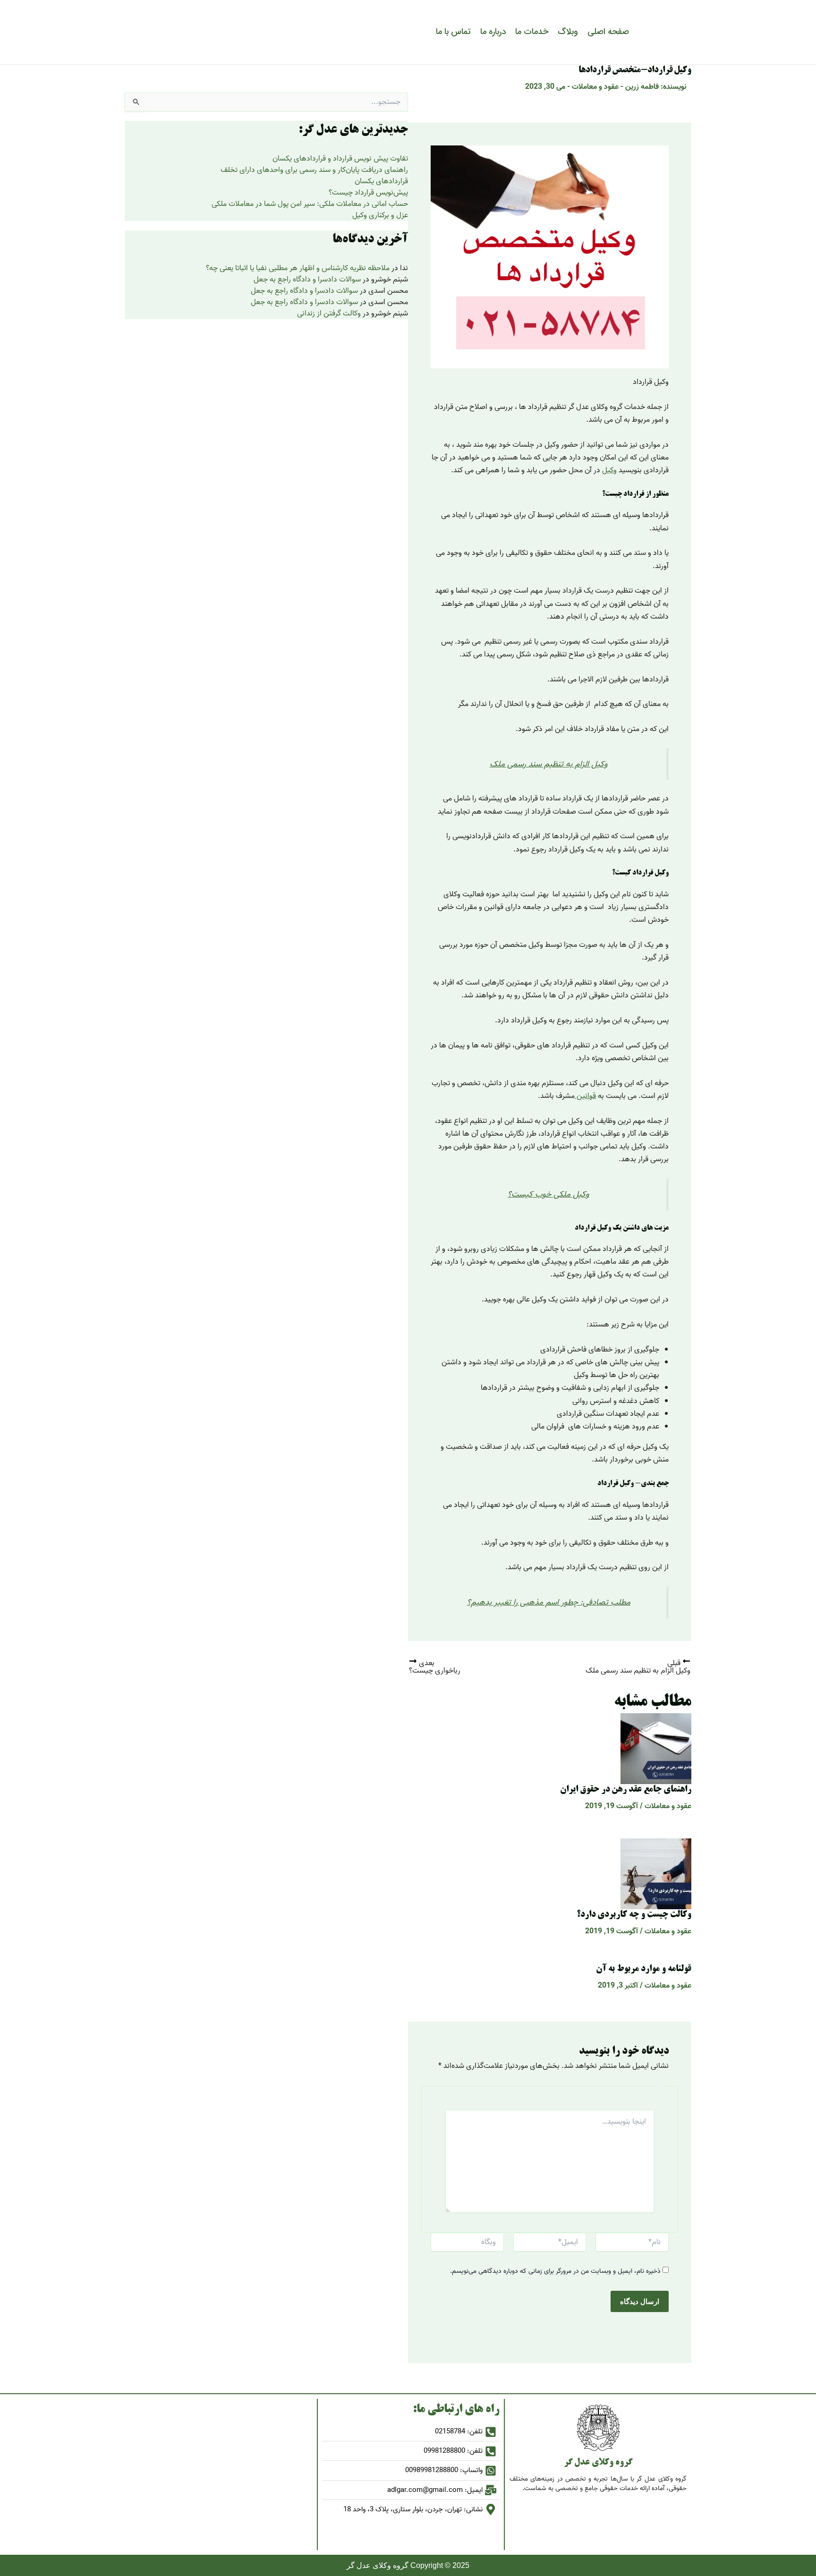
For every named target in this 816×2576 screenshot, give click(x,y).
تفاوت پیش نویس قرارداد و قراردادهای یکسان (340, 159)
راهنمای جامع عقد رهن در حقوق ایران (626, 1790)
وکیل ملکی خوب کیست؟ (548, 1194)
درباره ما (493, 32)
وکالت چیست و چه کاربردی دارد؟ (634, 1915)
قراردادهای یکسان (381, 181)
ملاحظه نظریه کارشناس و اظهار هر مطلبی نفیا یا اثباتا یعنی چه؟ (298, 268)
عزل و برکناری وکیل (380, 215)
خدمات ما (532, 32)
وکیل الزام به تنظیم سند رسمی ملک (549, 764)
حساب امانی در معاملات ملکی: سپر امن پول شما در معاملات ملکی (310, 204)
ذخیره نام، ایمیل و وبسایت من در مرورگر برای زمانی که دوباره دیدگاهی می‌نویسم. (555, 2271)
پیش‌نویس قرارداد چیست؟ (368, 193)
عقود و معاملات (595, 87)
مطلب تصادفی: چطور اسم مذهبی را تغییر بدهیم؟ (549, 1602)
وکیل (609, 470)
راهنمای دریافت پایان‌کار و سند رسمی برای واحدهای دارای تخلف (314, 170)
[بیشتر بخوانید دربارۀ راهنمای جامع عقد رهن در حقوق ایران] (656, 1749)
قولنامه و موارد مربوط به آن (644, 1969)
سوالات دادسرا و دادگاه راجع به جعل (307, 280)
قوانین (585, 1096)
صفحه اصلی (608, 32)
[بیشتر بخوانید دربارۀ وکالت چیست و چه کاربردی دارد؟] (656, 1874)
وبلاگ (568, 32)
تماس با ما (453, 32)
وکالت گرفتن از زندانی (329, 314)
